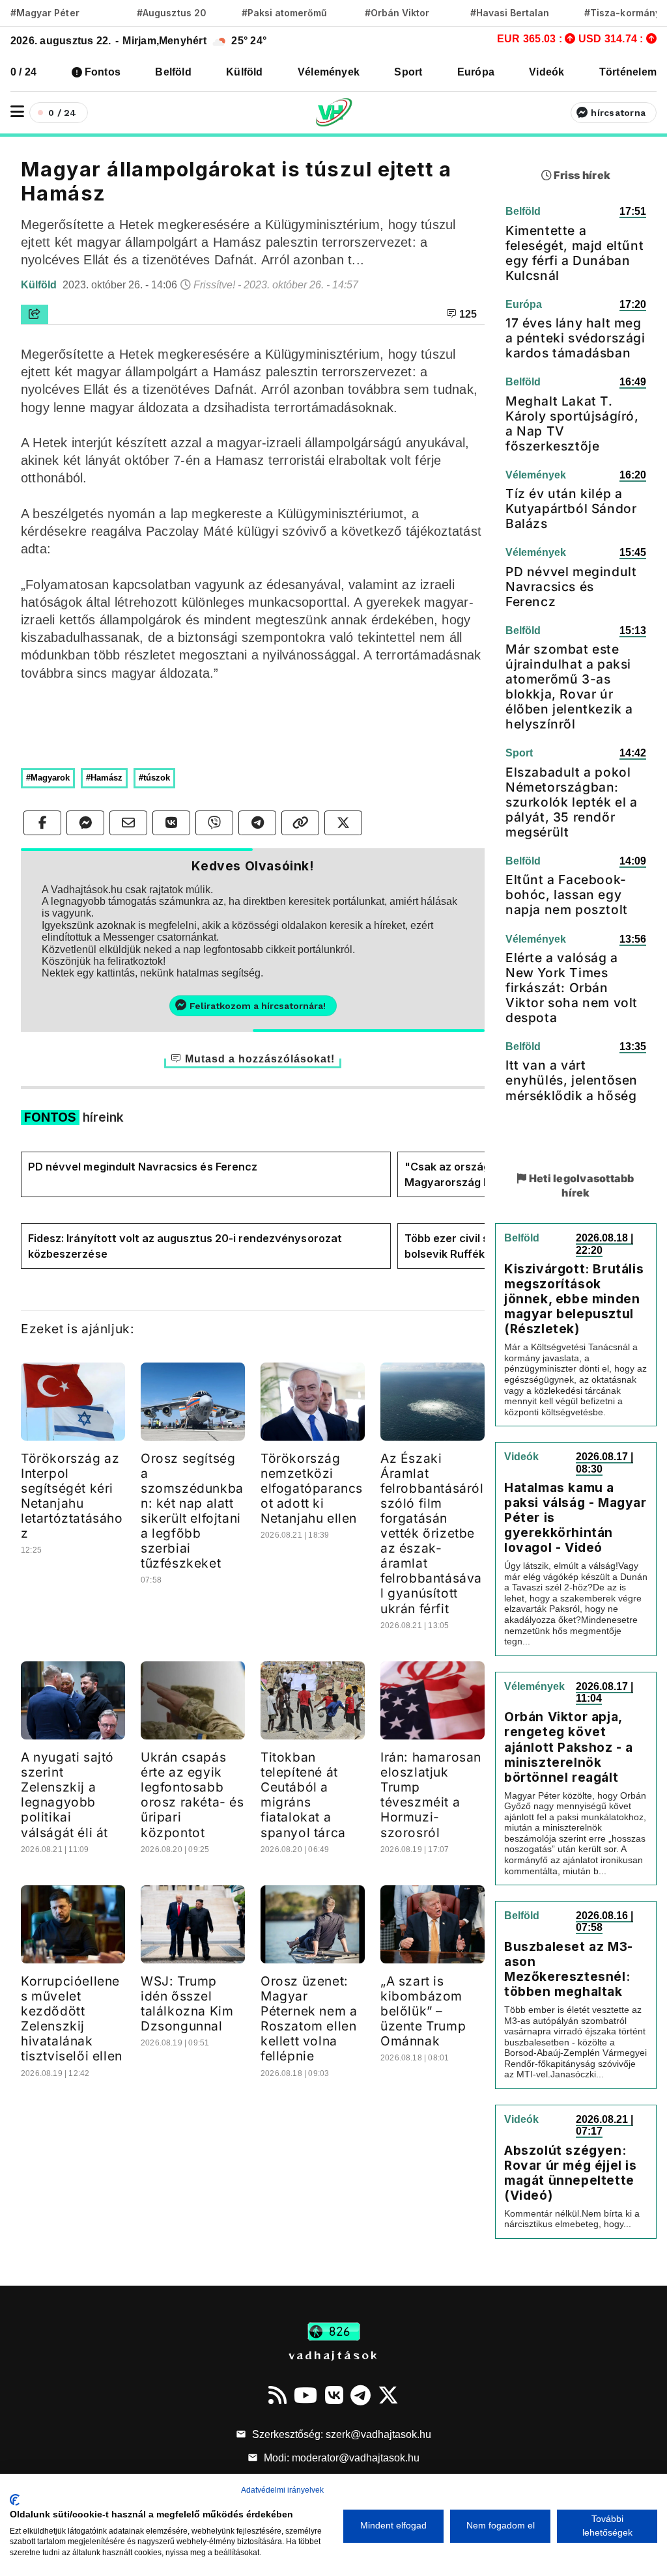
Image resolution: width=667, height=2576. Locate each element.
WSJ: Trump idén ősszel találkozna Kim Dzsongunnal (187, 2003)
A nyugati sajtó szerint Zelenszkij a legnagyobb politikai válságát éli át (67, 1794)
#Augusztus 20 (172, 13)
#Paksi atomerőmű (285, 13)
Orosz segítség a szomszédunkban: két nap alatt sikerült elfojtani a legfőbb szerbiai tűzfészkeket (192, 1511)
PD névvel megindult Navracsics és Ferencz (143, 1167)
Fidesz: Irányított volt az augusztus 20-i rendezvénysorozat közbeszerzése (185, 1246)
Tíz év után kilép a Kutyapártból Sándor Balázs (571, 508)
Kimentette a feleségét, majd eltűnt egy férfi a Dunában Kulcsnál (575, 253)
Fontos (103, 72)
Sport (408, 72)
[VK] (334, 2395)
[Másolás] (300, 823)
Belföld (173, 72)
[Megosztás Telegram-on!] (257, 823)
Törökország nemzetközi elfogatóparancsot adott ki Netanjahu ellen (312, 1488)
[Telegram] (361, 2395)
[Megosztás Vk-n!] (171, 823)
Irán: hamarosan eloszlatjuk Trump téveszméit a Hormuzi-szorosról (431, 1794)
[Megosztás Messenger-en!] (85, 823)
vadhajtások (333, 2355)
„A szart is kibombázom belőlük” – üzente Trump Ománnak (423, 2011)
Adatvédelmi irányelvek (282, 2490)
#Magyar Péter (45, 13)
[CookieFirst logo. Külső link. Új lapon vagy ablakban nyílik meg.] (15, 2500)
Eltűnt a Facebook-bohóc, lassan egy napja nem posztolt (567, 894)
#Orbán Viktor (397, 13)
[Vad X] (388, 2395)
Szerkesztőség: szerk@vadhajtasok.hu (340, 2434)
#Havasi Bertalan (510, 13)
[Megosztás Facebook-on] (42, 823)
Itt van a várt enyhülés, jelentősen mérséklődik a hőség (572, 1080)
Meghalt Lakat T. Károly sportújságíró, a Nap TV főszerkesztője (572, 423)
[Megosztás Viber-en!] (214, 823)
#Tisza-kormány (622, 13)
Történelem (628, 72)
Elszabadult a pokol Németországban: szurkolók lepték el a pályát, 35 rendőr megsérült (572, 802)
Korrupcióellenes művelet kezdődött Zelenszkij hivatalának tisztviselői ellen (72, 2018)
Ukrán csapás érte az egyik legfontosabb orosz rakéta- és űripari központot (192, 1794)
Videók (546, 72)
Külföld (245, 72)
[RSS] (277, 2395)
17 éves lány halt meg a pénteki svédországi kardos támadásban (575, 338)
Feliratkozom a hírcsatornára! (258, 1006)
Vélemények (329, 72)
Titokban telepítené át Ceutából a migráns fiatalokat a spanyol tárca (303, 1794)
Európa (476, 72)
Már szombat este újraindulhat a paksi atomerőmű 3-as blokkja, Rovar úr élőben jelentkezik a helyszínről (569, 686)
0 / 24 (23, 72)
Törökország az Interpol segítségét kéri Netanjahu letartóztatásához (72, 1496)
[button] (17, 112)
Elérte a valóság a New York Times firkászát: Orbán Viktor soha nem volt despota (572, 988)
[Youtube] (305, 2395)
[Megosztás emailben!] (128, 823)
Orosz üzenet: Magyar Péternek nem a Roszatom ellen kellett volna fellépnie (309, 2018)
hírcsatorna (618, 113)
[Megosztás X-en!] (343, 823)
